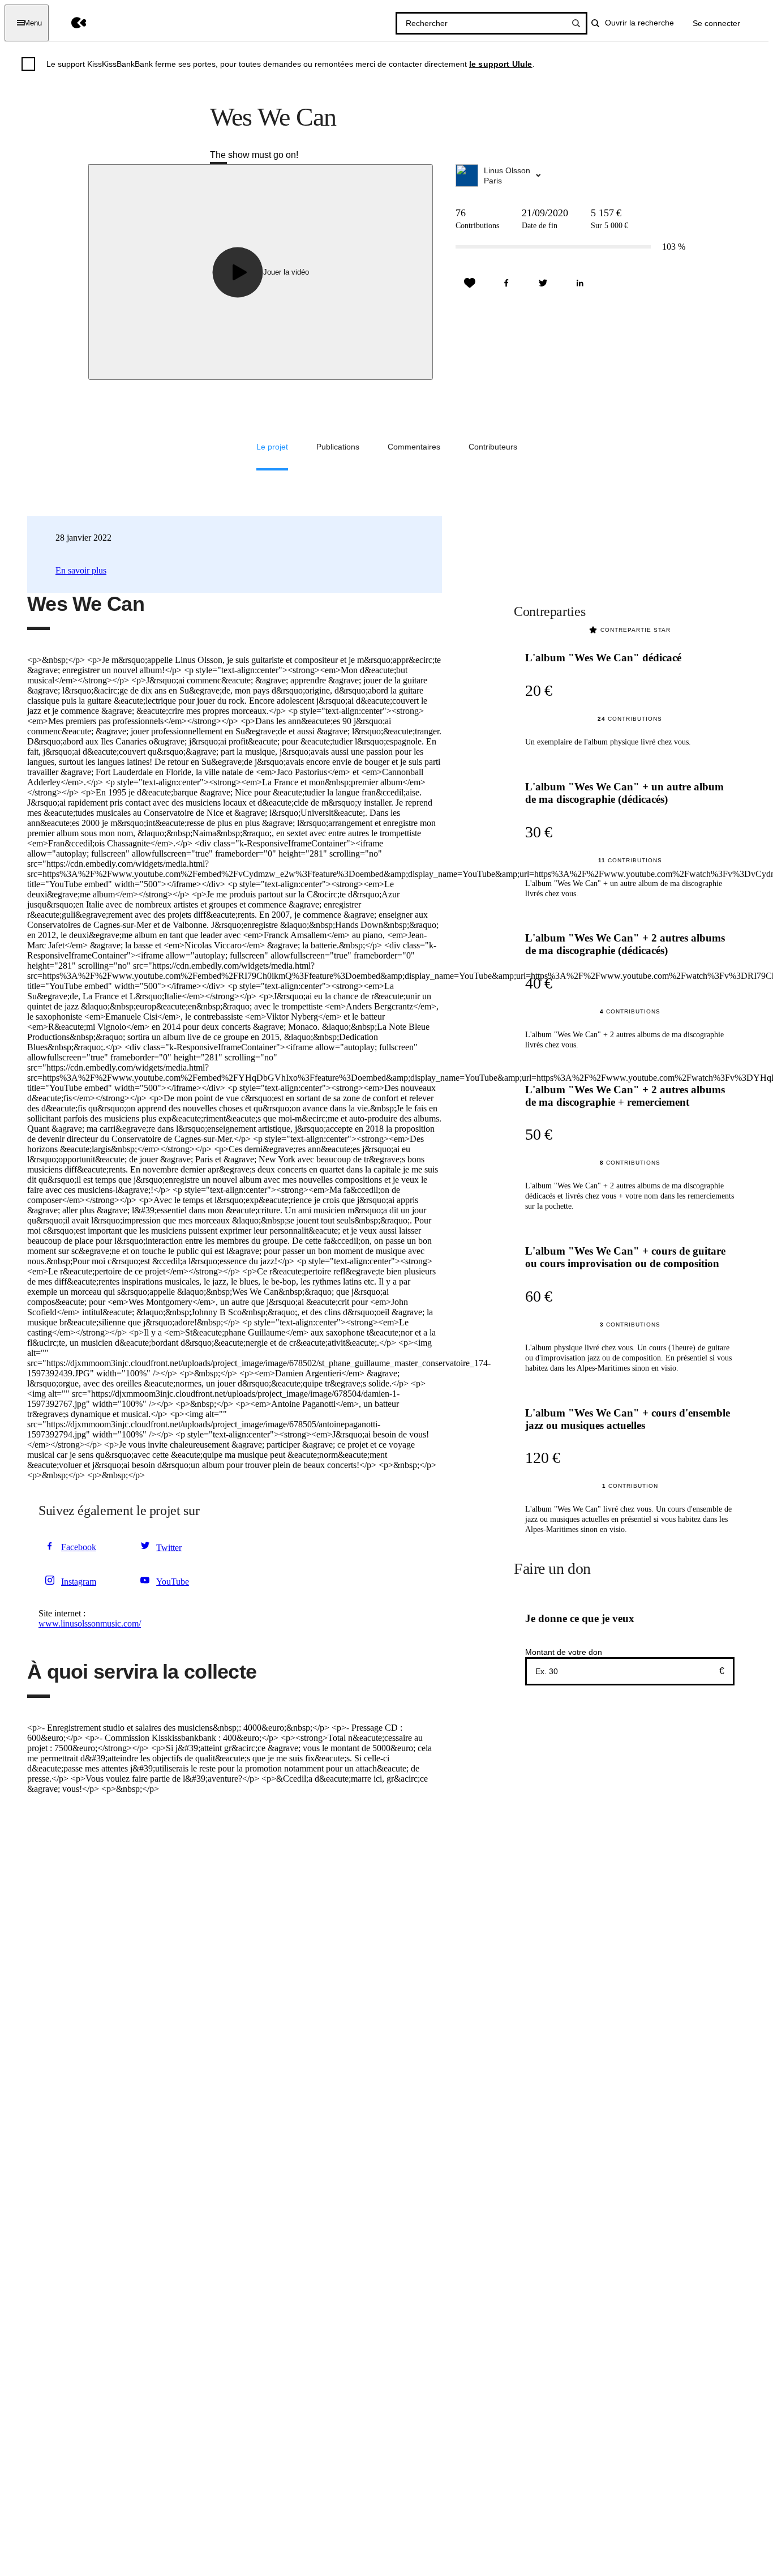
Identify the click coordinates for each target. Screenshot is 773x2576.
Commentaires (414, 447)
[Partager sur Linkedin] (580, 283)
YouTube (173, 1582)
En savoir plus (81, 570)
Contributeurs (493, 447)
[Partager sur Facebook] (506, 283)
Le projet (272, 447)
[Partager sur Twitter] (543, 283)
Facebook (79, 1547)
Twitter (169, 1547)
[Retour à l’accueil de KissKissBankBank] (70, 23)
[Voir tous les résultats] (576, 23)
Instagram (79, 1582)
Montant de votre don (564, 1652)
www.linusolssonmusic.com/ (90, 1623)
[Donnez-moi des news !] (470, 283)
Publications (338, 447)
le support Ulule (501, 64)
